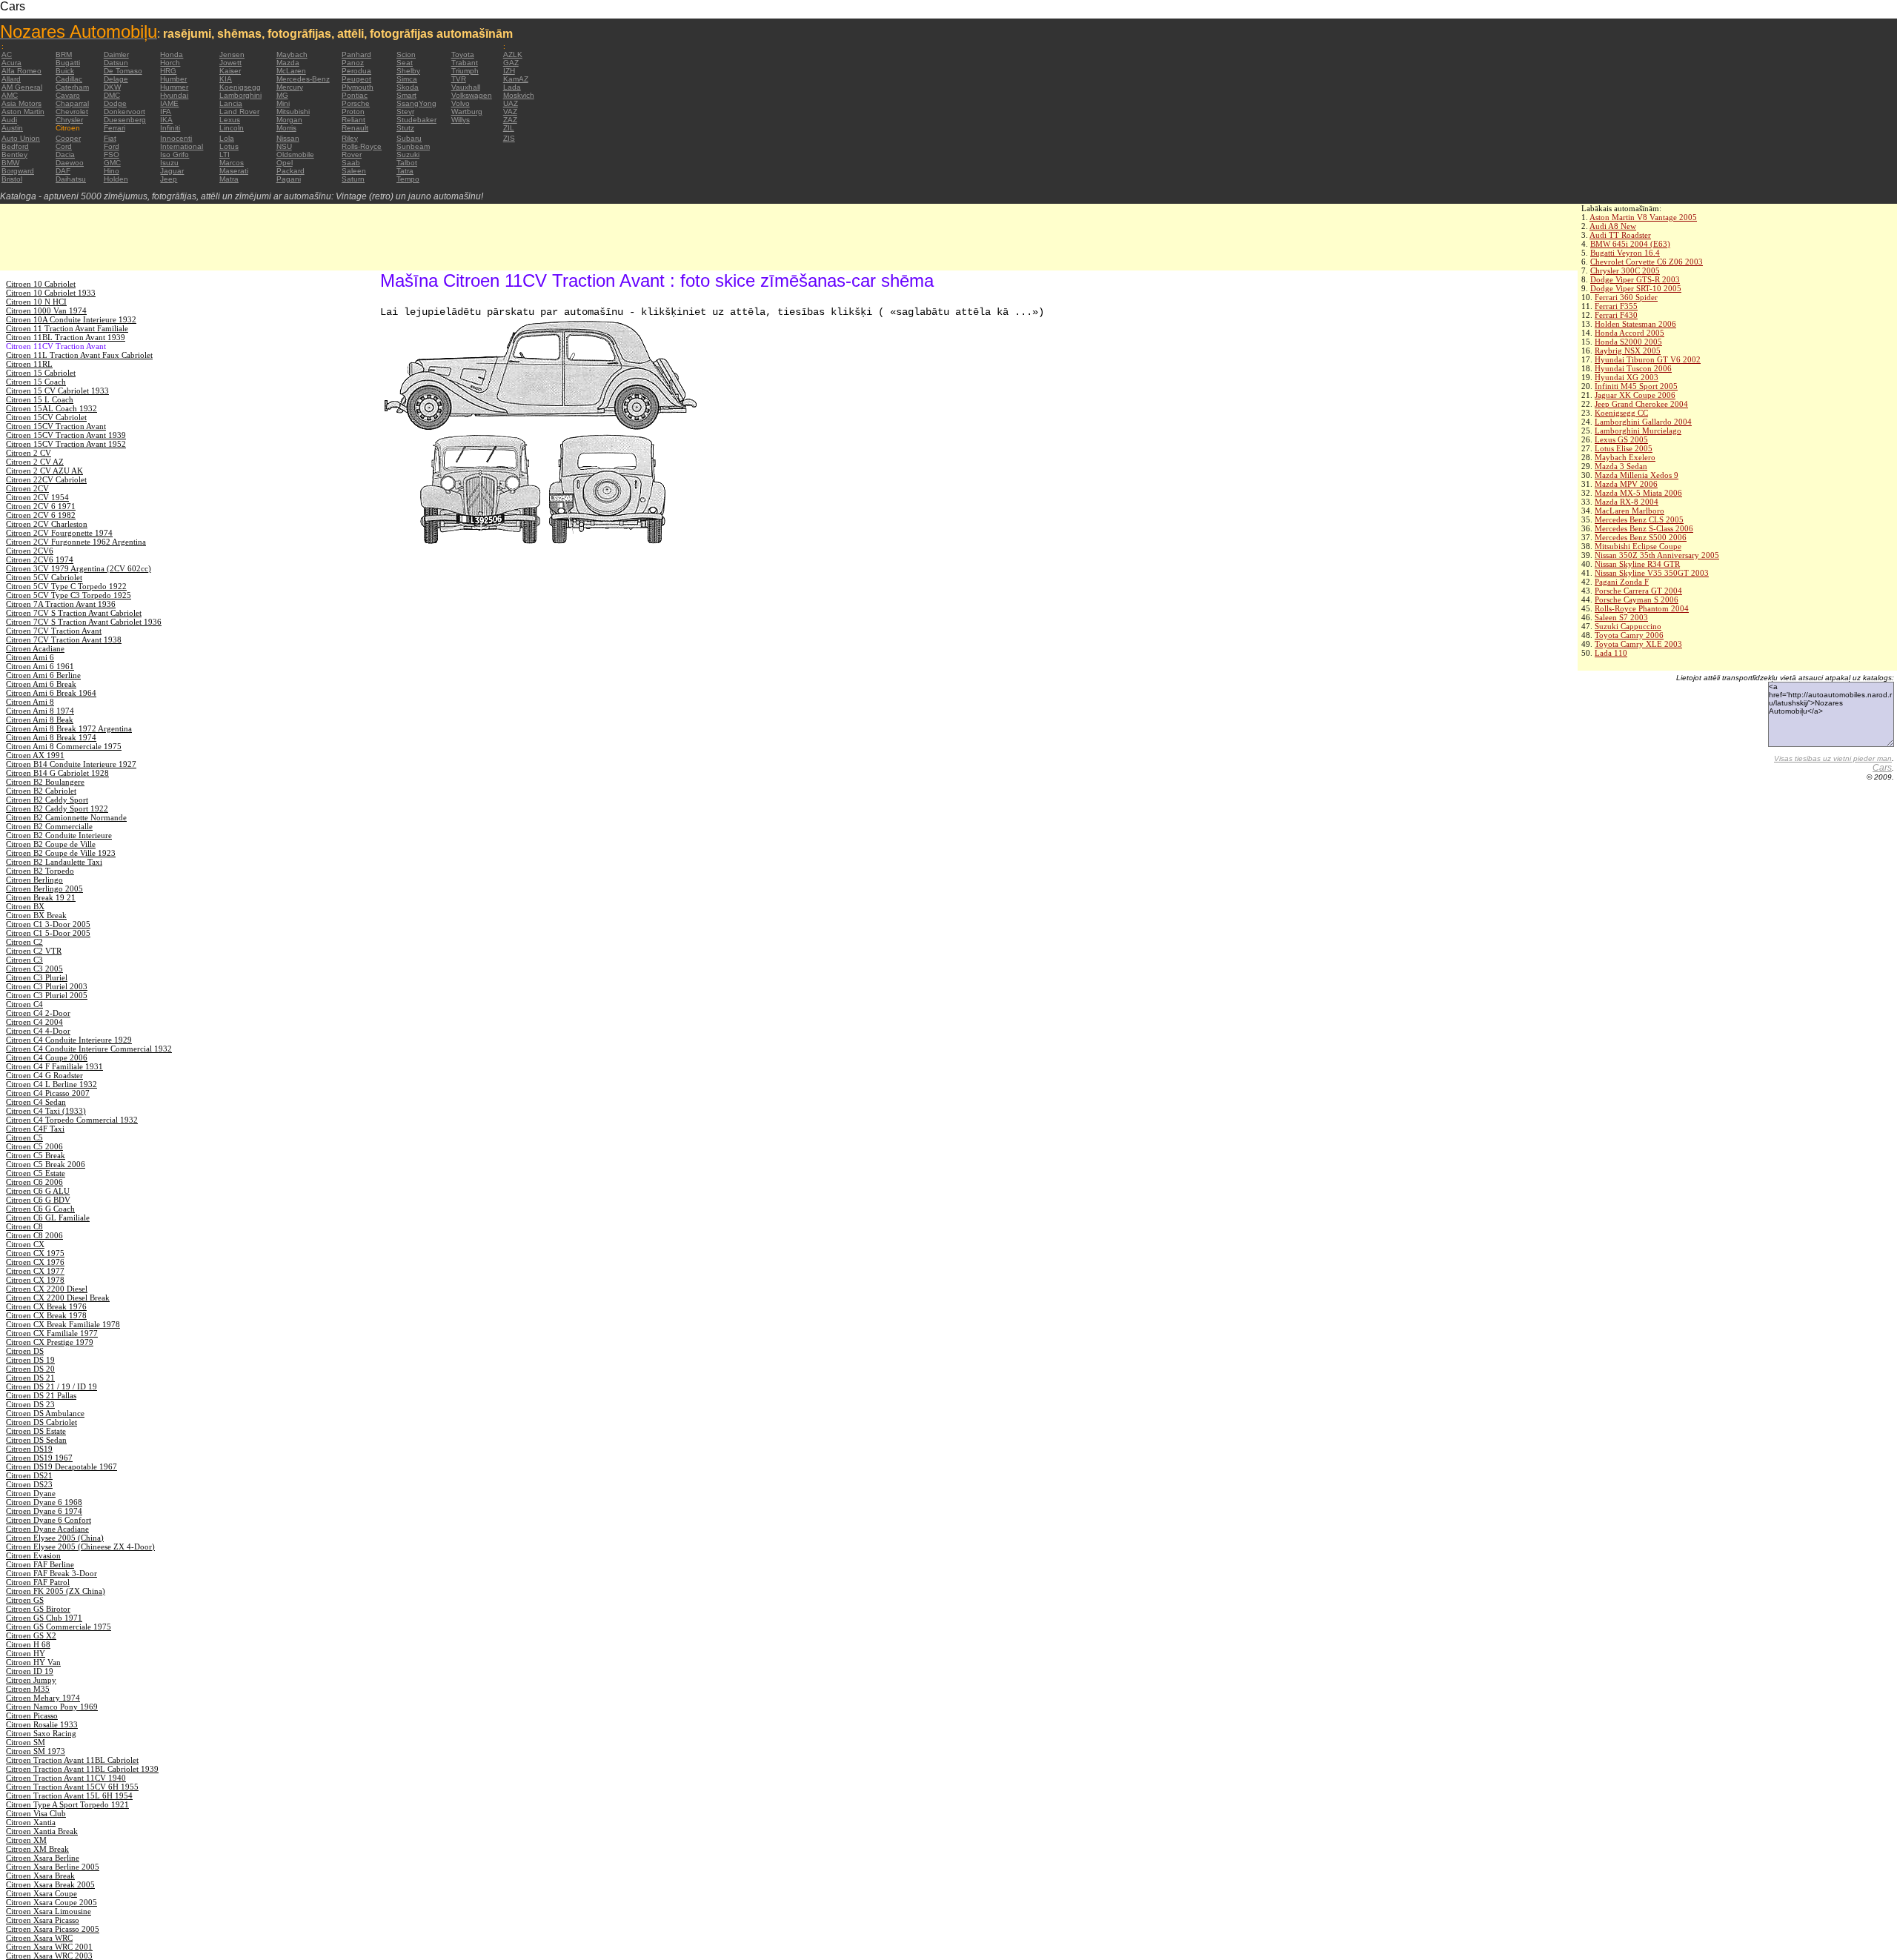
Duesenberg (125, 120)
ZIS (509, 138)
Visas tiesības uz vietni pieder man (1833, 758)
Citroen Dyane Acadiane (47, 1529)
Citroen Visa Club (36, 1813)
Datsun (116, 63)
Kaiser (230, 71)
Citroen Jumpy (31, 1680)
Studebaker (416, 120)
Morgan (289, 120)
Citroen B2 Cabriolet (41, 791)
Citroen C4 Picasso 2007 (48, 1093)
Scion (406, 54)
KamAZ (516, 79)
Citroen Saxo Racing (41, 1733)
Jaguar (172, 171)
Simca (407, 79)
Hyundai (174, 95)
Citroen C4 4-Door (38, 1031)
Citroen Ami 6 (30, 657)
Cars (1882, 768)
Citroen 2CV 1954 (37, 497)
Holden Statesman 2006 (1635, 324)
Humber (173, 79)
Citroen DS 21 (30, 1378)
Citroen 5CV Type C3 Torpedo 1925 (69, 595)
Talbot (407, 163)
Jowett (230, 63)
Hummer (174, 87)
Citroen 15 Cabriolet (41, 373)
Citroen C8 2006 (34, 1235)
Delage (116, 79)
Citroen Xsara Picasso (43, 1920)
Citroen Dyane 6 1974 (44, 1511)
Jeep (169, 179)
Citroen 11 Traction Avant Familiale (67, 328)
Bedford (15, 146)
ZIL (509, 128)
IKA (166, 120)
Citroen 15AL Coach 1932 (52, 408)
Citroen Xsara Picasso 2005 (53, 1929)
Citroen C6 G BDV (38, 1200)
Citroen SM (26, 1742)
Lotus (229, 146)
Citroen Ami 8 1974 (40, 711)
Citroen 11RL (29, 364)
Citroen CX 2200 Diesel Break (58, 1298)
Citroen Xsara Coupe (41, 1893)
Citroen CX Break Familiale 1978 (63, 1324)
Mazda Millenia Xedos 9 (1637, 475)
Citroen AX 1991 (35, 755)
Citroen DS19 (29, 1449)
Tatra (405, 171)
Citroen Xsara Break (40, 1876)
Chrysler (69, 120)
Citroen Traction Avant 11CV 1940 (66, 1778)
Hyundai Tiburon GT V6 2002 (1648, 359)
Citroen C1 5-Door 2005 (48, 933)
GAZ (511, 63)
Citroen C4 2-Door (38, 1013)
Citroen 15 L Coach (40, 399)
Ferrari (114, 128)
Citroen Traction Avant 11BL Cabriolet (72, 1760)
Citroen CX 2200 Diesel (47, 1289)
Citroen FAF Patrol (38, 1582)
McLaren (291, 71)
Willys (461, 120)
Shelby (408, 71)
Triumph (465, 71)
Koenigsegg (240, 87)
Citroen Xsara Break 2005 (50, 1884)
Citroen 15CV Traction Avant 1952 (66, 444)
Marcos (232, 163)
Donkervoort (124, 112)
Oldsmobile (295, 155)
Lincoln (232, 128)
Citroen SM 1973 (36, 1751)
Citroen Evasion (33, 1555)
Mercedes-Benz (303, 79)
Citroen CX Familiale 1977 (52, 1333)
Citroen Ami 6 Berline (43, 675)
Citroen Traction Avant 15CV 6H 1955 (72, 1787)
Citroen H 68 (28, 1644)
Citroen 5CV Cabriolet (44, 577)
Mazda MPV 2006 (1626, 484)
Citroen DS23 (29, 1484)
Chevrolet (72, 112)
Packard (290, 171)
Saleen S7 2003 (1621, 617)
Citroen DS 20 (30, 1369)
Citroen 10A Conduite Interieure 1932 (71, 319)
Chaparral (72, 103)
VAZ (510, 112)
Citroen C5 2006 (34, 1146)
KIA (226, 79)
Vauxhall (466, 87)
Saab (351, 163)
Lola (227, 138)
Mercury (290, 87)
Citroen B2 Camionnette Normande (66, 817)
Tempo (408, 179)
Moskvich (519, 95)
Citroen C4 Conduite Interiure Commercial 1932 (89, 1049)
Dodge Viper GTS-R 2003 (1635, 279)
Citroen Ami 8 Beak (40, 720)
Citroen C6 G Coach (40, 1209)
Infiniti (170, 128)
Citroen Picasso (32, 1715)
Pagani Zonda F (1622, 582)
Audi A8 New (1613, 226)
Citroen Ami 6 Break (41, 684)
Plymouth (358, 87)
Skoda (408, 87)
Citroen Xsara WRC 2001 (49, 1947)
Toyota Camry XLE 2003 (1638, 644)
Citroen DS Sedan (36, 1440)
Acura (11, 63)
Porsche (356, 103)
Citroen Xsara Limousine (49, 1911)
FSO (112, 155)
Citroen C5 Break (36, 1155)
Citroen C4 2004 (34, 1022)
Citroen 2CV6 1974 (40, 559)
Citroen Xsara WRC (39, 1938)
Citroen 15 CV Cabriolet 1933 (57, 391)
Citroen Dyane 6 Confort (49, 1520)
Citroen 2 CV (29, 453)
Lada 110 (1611, 653)
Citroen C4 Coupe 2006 (47, 1057)
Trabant (465, 63)
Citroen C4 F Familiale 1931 (54, 1066)
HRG (168, 71)
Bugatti (68, 63)
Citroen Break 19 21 (41, 897)
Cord (64, 146)
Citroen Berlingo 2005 (44, 888)
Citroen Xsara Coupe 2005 (52, 1902)
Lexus (230, 120)
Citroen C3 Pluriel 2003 (47, 986)
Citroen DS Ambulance (45, 1413)
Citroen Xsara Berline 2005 (53, 1867)
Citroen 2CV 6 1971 (41, 506)
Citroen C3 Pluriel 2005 (47, 995)
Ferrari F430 (1616, 315)
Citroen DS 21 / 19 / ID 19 (52, 1386)
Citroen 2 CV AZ (35, 462)
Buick (65, 71)
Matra (229, 179)
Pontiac (355, 95)
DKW (112, 87)
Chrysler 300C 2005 (1625, 270)
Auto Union (21, 138)
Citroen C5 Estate (36, 1173)
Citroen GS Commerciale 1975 (59, 1627)
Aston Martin (23, 112)
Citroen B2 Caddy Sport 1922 (57, 808)
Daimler (116, 54)
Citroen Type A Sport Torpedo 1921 (67, 1804)
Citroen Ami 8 (30, 702)
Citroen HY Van (33, 1662)
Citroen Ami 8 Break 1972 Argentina (69, 728)
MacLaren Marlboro (1629, 511)
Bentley (14, 155)
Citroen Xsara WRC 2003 (49, 1956)
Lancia (231, 103)
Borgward (18, 171)
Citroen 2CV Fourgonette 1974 (59, 533)
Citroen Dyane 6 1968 (44, 1502)
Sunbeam (413, 146)
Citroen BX (25, 906)
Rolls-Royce (362, 146)
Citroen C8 (24, 1226)
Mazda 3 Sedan (1621, 466)
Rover (352, 155)
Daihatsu (71, 179)
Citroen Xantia (31, 1822)
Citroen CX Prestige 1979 (50, 1342)
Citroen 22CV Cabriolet (46, 479)
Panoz (353, 63)
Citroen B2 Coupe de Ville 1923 (61, 853)
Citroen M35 (28, 1689)
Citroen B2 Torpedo (40, 871)
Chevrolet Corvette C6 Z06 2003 (1647, 262)
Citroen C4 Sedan (36, 1102)
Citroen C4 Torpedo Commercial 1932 (72, 1120)
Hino (112, 171)
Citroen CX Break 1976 (46, 1306)
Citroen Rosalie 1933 (42, 1724)
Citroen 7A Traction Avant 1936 (61, 604)
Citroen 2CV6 (30, 551)
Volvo (461, 103)
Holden (116, 179)
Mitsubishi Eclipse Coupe (1638, 546)
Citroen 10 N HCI (36, 302)
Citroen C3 (24, 960)
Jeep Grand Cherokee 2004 (1641, 404)
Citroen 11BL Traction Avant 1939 (66, 337)
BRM (64, 54)
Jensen (232, 54)
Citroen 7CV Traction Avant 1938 (64, 640)
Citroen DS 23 (30, 1404)
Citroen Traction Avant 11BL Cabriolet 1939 (82, 1769)
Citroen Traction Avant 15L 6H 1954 (69, 1795)
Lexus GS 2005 (1621, 439)
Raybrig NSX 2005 (1628, 351)
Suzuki (408, 155)
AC (7, 54)
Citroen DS (25, 1351)
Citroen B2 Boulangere (45, 782)
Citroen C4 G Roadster (44, 1075)
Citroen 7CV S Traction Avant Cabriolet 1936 (84, 622)
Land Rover (239, 112)
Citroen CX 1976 (35, 1262)
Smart (406, 95)
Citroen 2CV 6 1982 (41, 515)
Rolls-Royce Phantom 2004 (1642, 608)
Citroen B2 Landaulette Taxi (54, 862)
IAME (169, 103)
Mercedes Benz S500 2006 (1641, 537)
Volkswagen (472, 95)
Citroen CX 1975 (35, 1253)
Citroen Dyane (31, 1493)
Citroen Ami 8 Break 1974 (51, 737)
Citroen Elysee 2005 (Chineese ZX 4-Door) (80, 1547)
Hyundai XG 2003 (1627, 377)
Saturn (353, 179)
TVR (459, 79)
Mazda (288, 63)
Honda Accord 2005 (1629, 333)
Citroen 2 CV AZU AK (44, 471)
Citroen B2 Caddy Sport (47, 800)
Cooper (68, 138)
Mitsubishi (293, 112)
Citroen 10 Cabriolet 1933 (51, 293)
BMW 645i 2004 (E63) (1630, 244)
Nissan (288, 138)
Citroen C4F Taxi (35, 1129)
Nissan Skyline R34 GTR (1637, 564)
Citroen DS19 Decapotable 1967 (62, 1466)
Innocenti (176, 138)
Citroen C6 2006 (34, 1182)
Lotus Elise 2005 (1624, 448)
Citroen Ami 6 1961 (40, 666)
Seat (405, 63)
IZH (509, 71)
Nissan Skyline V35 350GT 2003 (1652, 573)
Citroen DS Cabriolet (41, 1422)
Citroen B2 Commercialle (49, 826)
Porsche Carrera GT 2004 (1638, 591)
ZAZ (510, 120)
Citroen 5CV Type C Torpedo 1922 (66, 586)
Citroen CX (25, 1244)
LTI (225, 155)
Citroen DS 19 (30, 1360)
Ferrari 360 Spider (1626, 297)
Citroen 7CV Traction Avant (54, 631)
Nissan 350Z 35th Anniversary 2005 (1657, 555)
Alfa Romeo (21, 71)
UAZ (511, 103)
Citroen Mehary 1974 (43, 1698)
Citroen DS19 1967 (39, 1458)
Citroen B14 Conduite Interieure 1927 (71, 764)
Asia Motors (21, 103)
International (182, 146)
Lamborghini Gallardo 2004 (1643, 422)
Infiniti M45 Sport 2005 (1636, 386)
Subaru (409, 138)
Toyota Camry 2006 (1629, 635)
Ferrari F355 (1616, 306)
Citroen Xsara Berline (43, 1858)
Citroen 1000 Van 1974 (46, 310)
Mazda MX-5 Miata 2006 (1638, 493)
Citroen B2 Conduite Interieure (59, 835)
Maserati (234, 171)
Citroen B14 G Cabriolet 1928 (57, 773)
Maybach (292, 54)
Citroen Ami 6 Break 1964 (51, 693)
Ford (112, 146)
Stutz (405, 128)
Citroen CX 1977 (35, 1271)
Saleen (354, 171)
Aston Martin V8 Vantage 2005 (1643, 217)
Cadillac (69, 79)
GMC (112, 163)
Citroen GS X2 (31, 1635)
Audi (9, 120)
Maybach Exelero (1625, 457)
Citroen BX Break (36, 915)
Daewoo (70, 163)
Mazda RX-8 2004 (1627, 502)
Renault (355, 128)
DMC (112, 95)
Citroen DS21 (29, 1475)
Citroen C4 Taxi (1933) (46, 1111)
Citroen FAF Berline (40, 1564)
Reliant (353, 120)
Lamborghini (240, 95)
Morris (286, 128)
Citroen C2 (24, 942)
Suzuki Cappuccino (1628, 626)
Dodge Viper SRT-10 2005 (1636, 288)
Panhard (356, 54)
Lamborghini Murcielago (1638, 431)
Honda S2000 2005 (1628, 342)
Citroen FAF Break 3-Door (52, 1573)
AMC (10, 95)
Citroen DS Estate (36, 1431)
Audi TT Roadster (1620, 235)
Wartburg (467, 112)
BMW (10, 163)
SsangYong (416, 103)
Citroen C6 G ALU (38, 1191)
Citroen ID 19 (30, 1671)
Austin (12, 128)
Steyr (405, 112)
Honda (172, 54)
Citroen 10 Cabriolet (41, 284)
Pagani (289, 179)
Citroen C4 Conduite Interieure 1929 (69, 1040)
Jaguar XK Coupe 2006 (1635, 395)
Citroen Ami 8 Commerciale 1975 (64, 746)
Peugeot (356, 79)
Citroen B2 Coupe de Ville (51, 844)
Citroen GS (25, 1600)
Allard (11, 79)
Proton (353, 112)
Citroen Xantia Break (42, 1831)
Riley (350, 138)
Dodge (115, 103)
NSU (284, 146)
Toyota (463, 54)
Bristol (12, 179)
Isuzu (169, 163)
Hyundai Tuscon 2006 (1633, 368)
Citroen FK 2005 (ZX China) (56, 1591)
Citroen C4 (24, 1004)
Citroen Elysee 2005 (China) (55, 1538)
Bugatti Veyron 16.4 (1625, 253)
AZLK (513, 54)
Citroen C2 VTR (34, 951)
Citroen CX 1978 (35, 1280)
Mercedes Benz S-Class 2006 (1644, 528)
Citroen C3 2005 (34, 969)
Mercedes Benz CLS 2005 (1639, 519)
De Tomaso (123, 71)
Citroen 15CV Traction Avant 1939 (66, 435)
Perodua (356, 71)
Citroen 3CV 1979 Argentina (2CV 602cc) (79, 568)
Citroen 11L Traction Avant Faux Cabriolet (79, 355)
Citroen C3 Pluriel (37, 977)
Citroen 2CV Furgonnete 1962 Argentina (76, 542)
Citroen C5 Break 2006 (46, 1164)
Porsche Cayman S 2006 (1637, 599)
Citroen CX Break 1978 (46, 1315)
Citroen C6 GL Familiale (48, 1217)
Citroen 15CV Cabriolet (46, 417)
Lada (512, 87)
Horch (170, 63)
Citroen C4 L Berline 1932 (52, 1084)
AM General (22, 87)
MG (282, 95)
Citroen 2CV (27, 488)
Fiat (110, 138)
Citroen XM (26, 1840)
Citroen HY (26, 1653)
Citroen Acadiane (35, 648)
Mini (283, 103)
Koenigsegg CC (1621, 413)
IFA (166, 112)
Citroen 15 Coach (36, 382)
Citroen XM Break (37, 1849)
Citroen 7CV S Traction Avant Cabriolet (74, 613)
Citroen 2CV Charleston (47, 524)
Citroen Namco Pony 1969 (52, 1707)
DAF (63, 171)
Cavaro (68, 95)
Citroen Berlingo (34, 880)
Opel (285, 163)
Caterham (72, 87)
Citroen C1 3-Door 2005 (48, 924)
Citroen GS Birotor (38, 1609)
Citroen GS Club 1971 (44, 1618)
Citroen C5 (24, 1137)
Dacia (65, 155)
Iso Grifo (175, 155)
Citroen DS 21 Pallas (41, 1395)
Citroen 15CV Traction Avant (56, 426)
